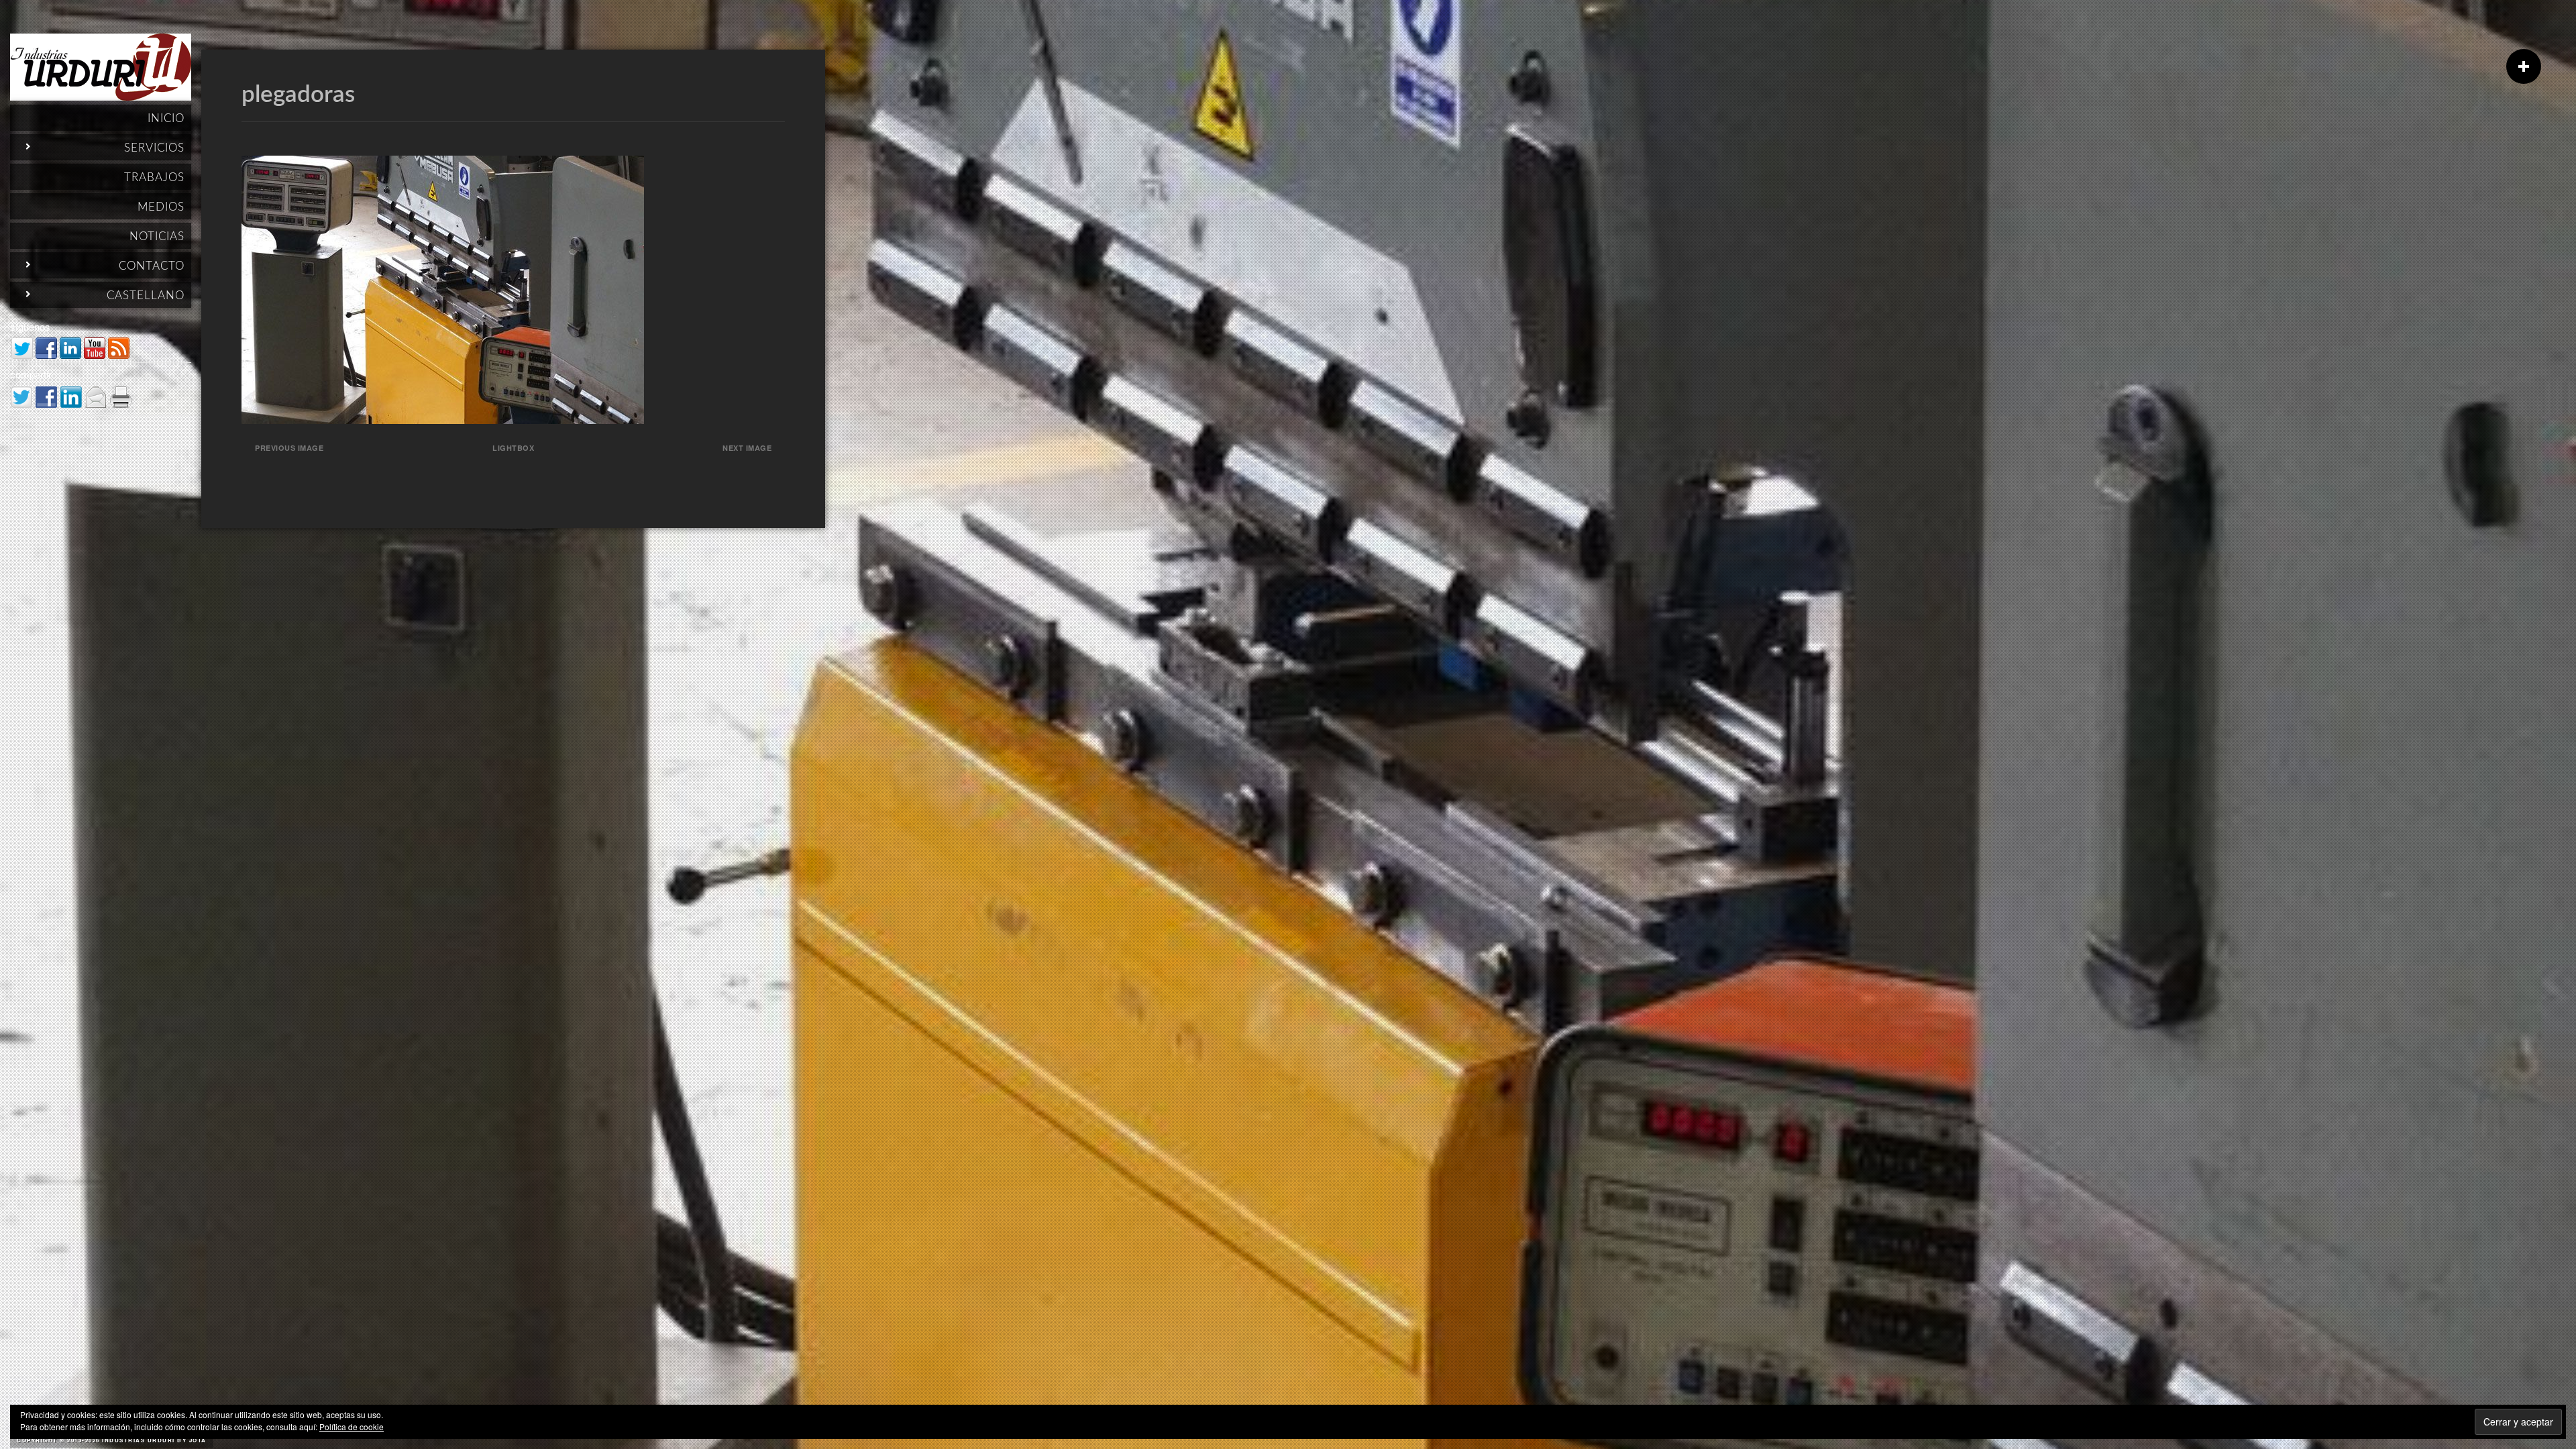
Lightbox (513, 448)
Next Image (747, 448)
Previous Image (289, 448)
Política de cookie (352, 1427)
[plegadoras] (443, 420)
